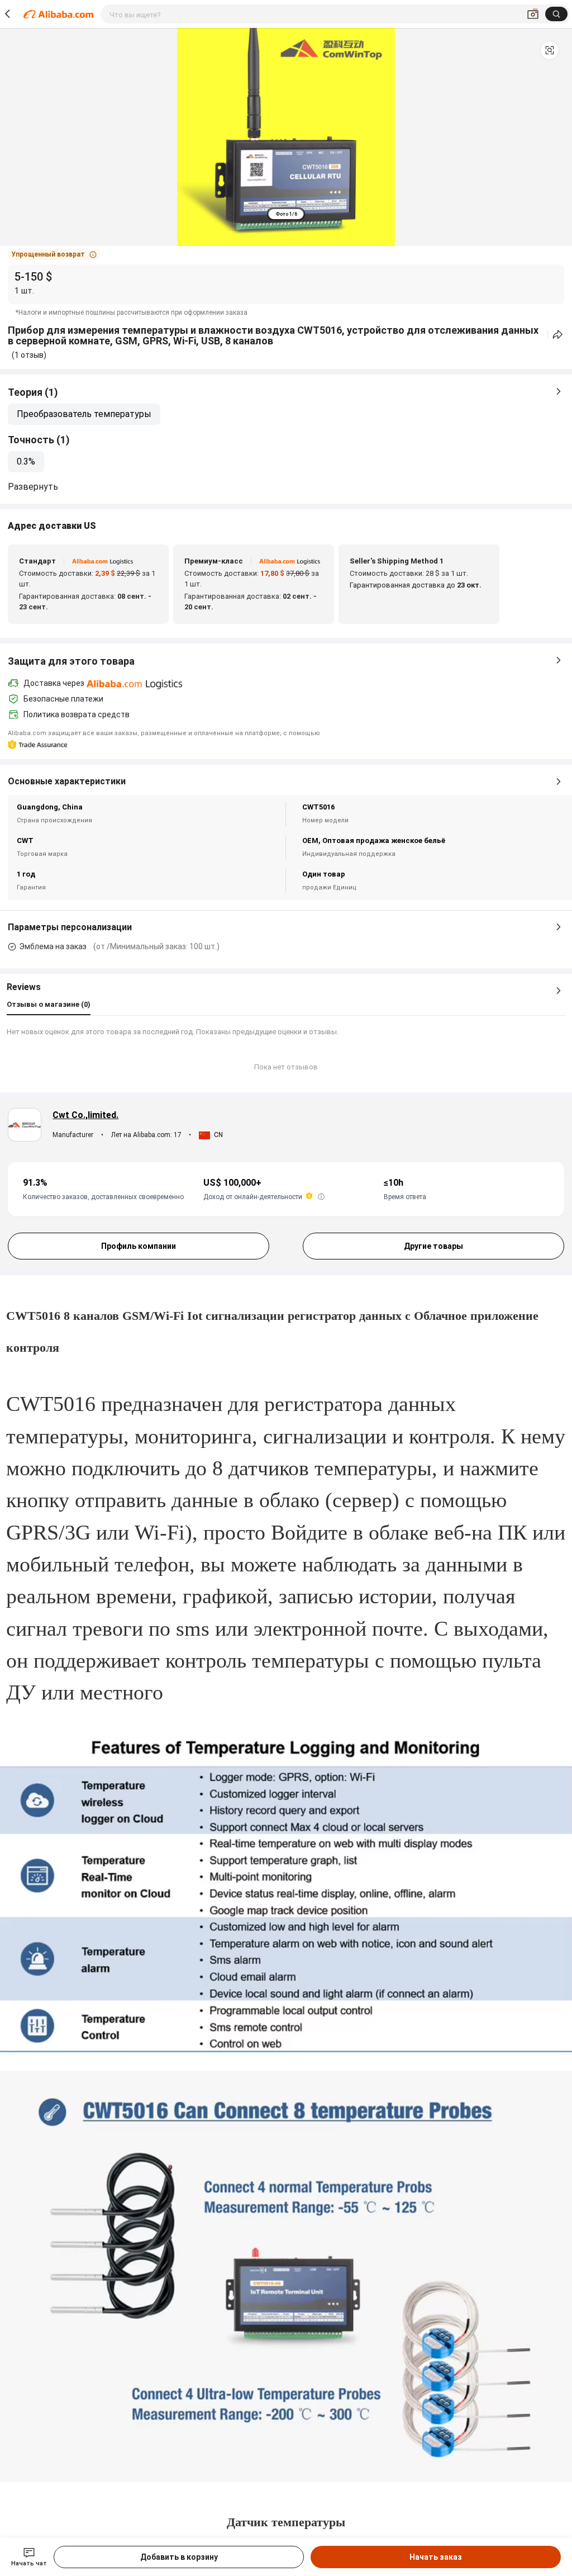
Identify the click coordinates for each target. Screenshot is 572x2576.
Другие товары (433, 1246)
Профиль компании (139, 1246)
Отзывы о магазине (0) (49, 1004)
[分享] (558, 335)
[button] (550, 50)
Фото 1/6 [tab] (286, 214)
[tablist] (286, 214)
